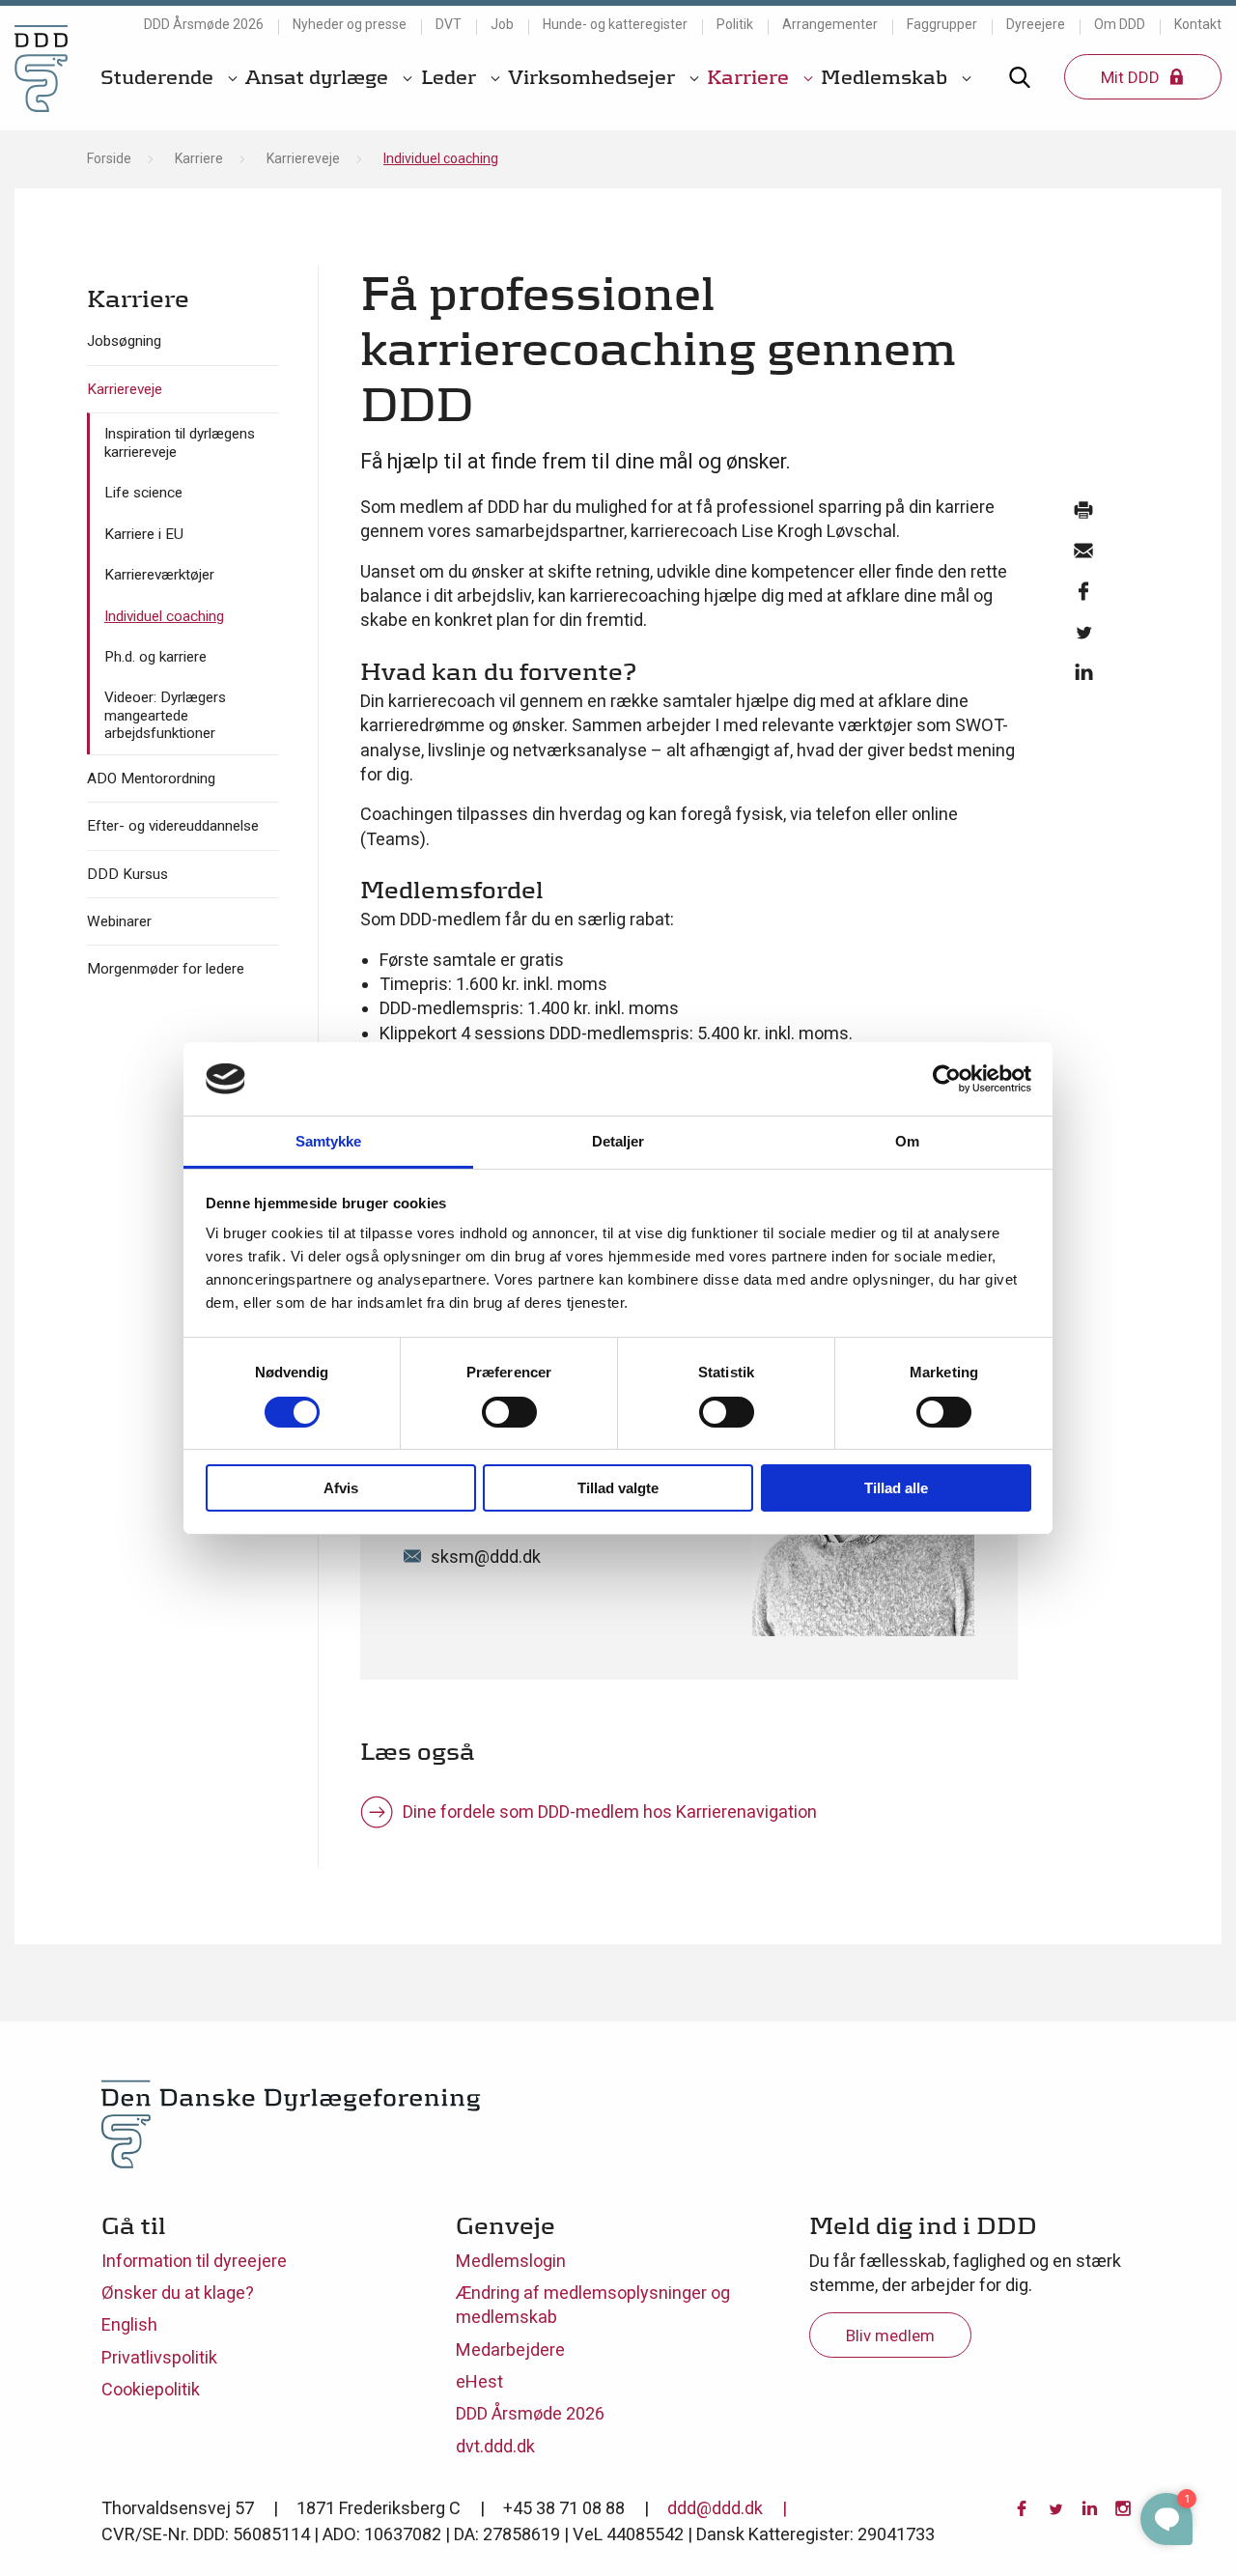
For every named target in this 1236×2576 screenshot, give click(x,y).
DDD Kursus (127, 874)
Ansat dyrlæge (319, 77)
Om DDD (1120, 24)
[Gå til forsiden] (41, 68)
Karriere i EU (144, 534)
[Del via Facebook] (1083, 596)
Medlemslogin (511, 2261)
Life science (143, 493)
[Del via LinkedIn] (1083, 677)
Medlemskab (886, 77)
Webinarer (119, 921)
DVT (449, 24)
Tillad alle (896, 1488)
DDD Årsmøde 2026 (204, 24)
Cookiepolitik (151, 2389)
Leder (451, 77)
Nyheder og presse (350, 24)
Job (502, 24)
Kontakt (1198, 24)
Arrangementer (830, 24)
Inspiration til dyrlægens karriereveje (180, 442)
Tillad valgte (618, 1488)
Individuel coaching (164, 616)
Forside (109, 158)
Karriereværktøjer (159, 575)
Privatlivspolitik (159, 2357)
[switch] (509, 1412)
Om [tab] (907, 1141)
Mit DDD (1132, 77)
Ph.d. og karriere (155, 657)
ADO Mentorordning (151, 778)
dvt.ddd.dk (495, 2446)
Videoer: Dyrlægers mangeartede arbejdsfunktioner (165, 715)
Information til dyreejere (194, 2261)
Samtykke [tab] (329, 1141)
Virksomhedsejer (594, 77)
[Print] (1083, 515)
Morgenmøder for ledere (166, 969)
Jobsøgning (124, 341)
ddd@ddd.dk (715, 2508)
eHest (479, 2381)
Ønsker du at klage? (178, 2293)
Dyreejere (1036, 24)
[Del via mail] (1083, 555)
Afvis (341, 1488)
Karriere (750, 77)
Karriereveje (303, 158)
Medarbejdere (510, 2350)
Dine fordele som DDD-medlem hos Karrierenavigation (610, 1812)
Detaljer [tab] (618, 1141)
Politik (735, 24)
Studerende (159, 77)
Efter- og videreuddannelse (173, 826)
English (129, 2324)
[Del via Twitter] (1083, 637)
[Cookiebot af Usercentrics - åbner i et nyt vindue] (947, 1079)
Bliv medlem (890, 2335)
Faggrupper (942, 24)
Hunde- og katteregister (615, 24)
